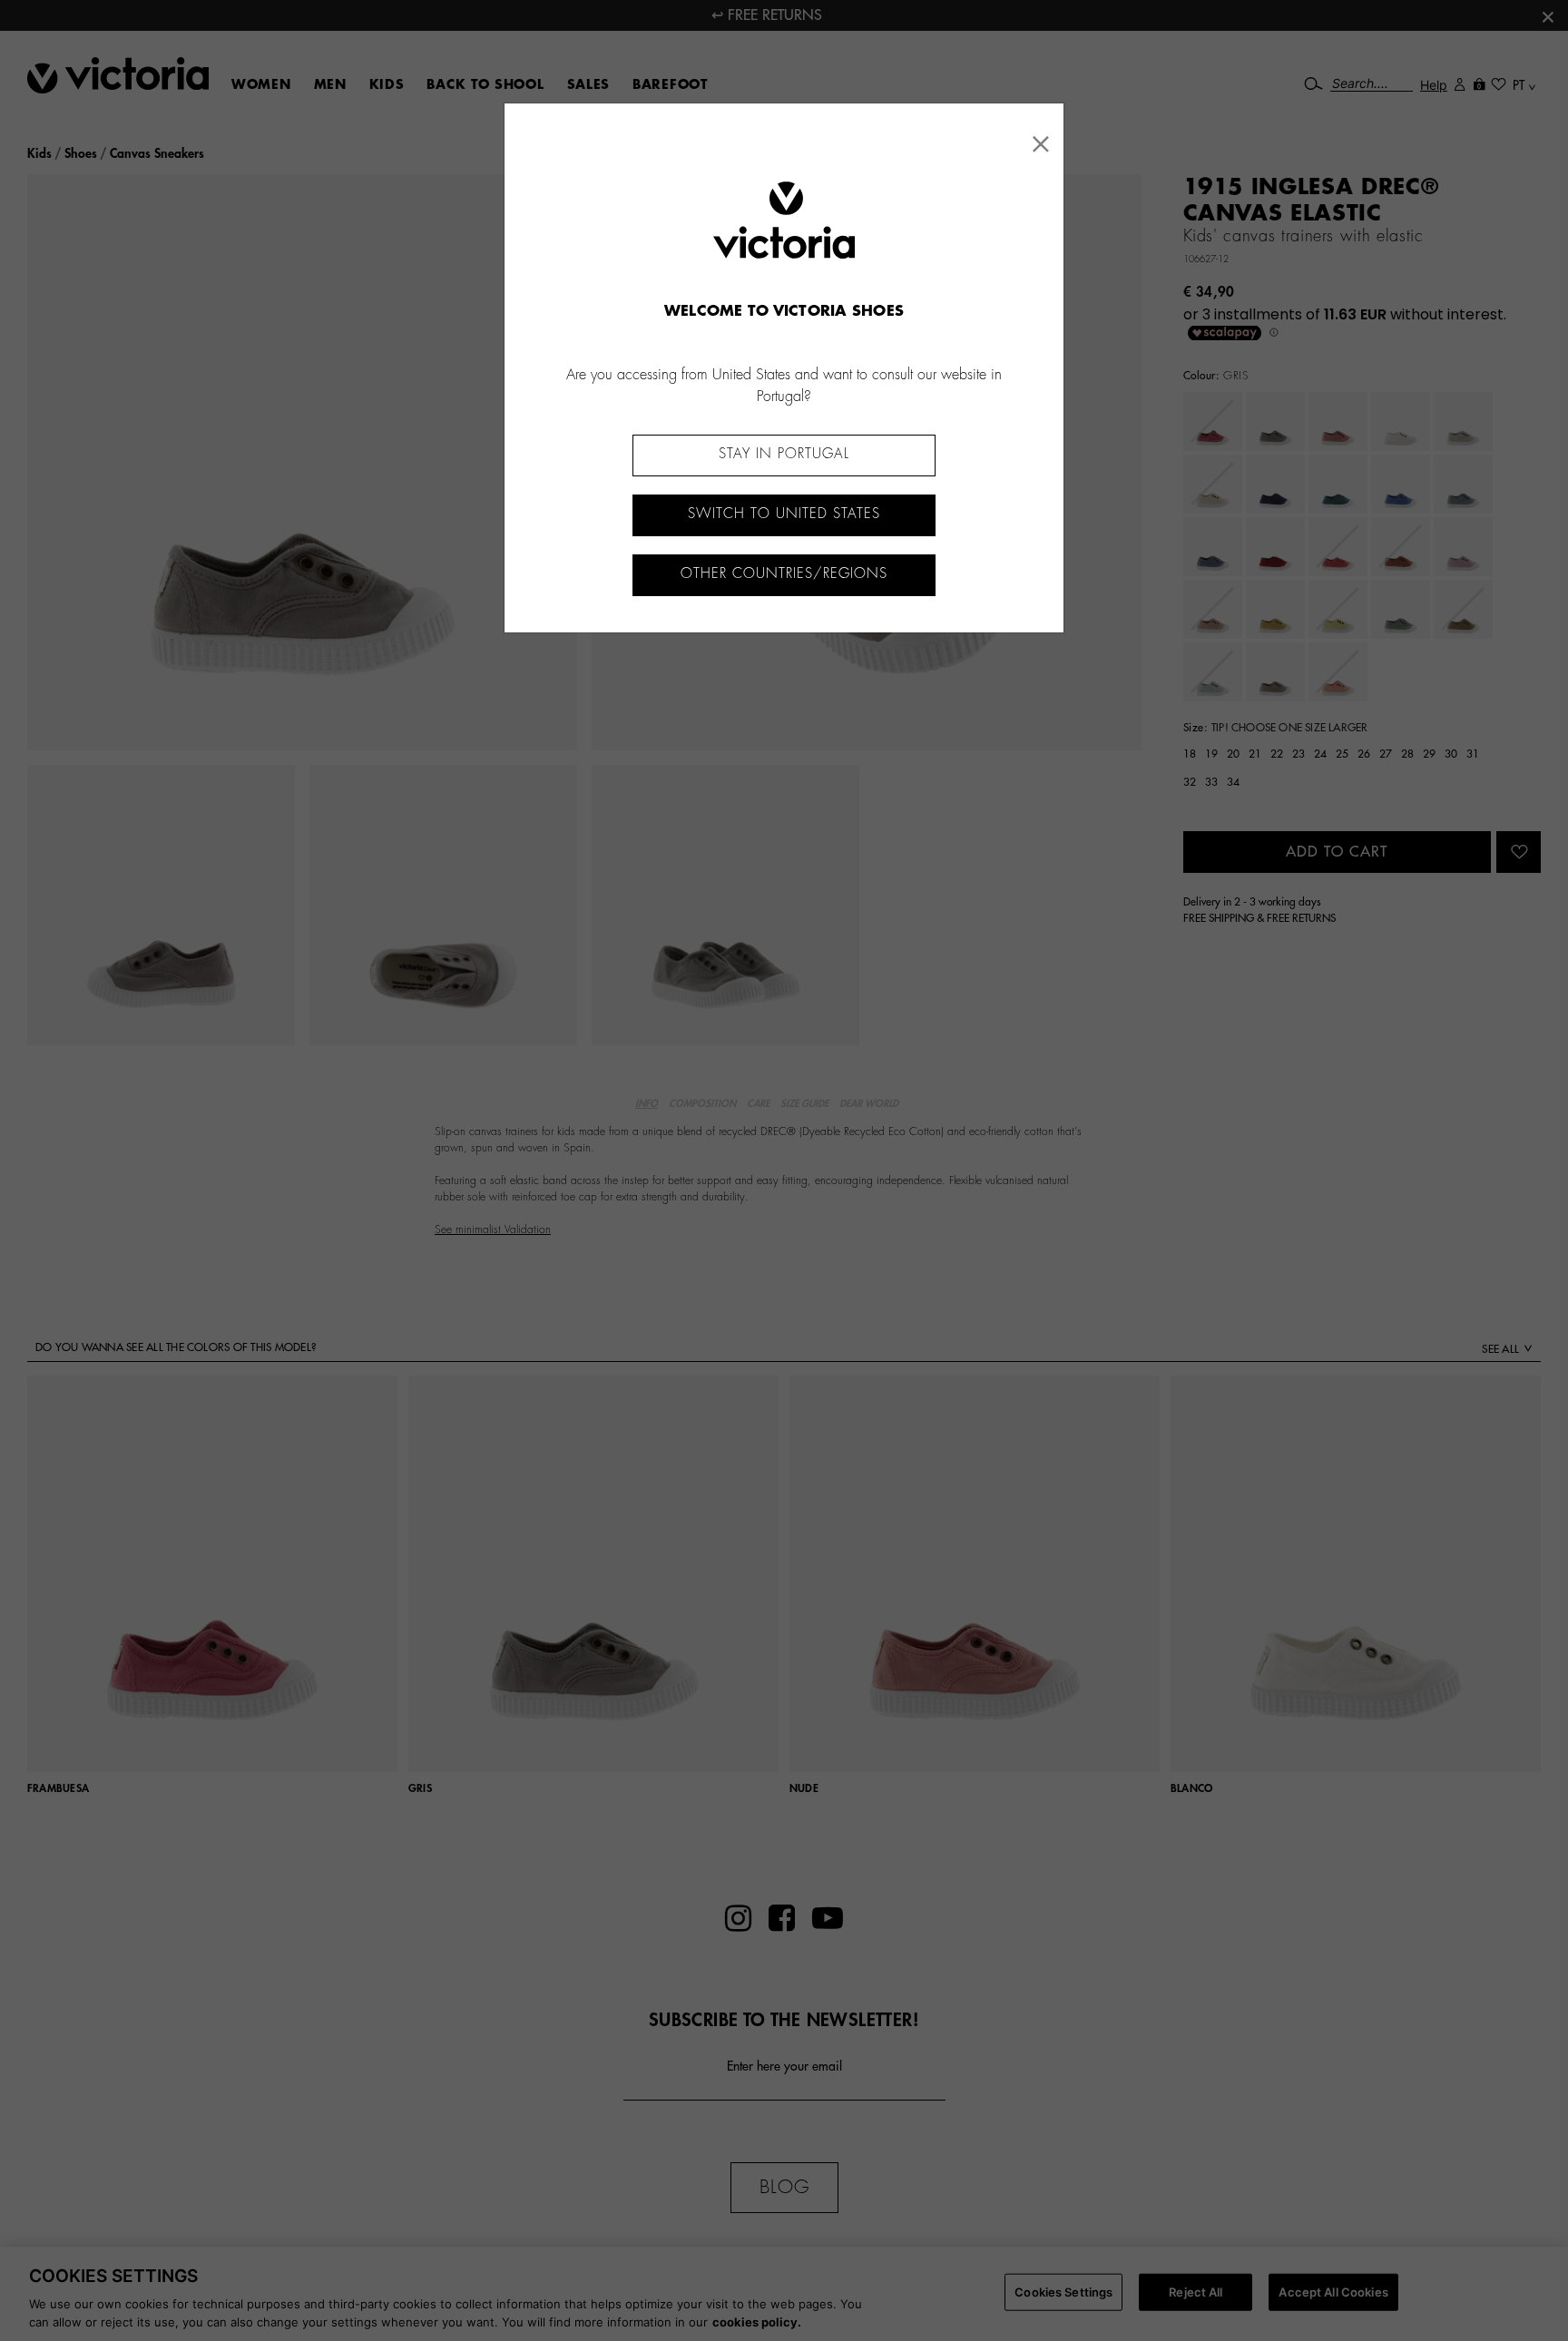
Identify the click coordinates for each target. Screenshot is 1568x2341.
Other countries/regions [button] (784, 574)
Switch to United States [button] (784, 514)
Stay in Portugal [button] (784, 454)
